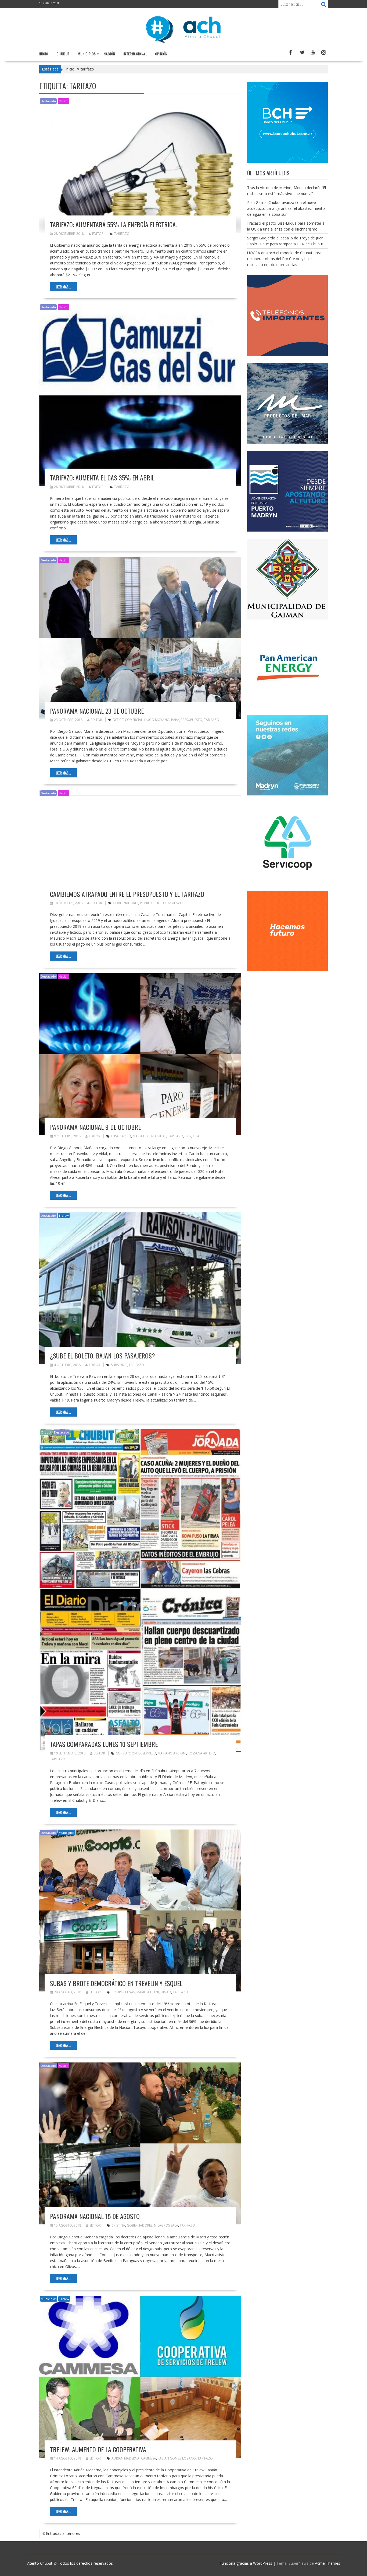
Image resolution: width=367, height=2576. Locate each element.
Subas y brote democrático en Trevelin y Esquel (116, 1983)
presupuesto (192, 720)
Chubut (63, 54)
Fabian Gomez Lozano (177, 2458)
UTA (196, 1136)
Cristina (118, 2225)
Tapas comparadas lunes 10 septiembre (104, 1744)
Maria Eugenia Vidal (150, 1136)
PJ (141, 903)
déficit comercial (128, 720)
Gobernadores (126, 903)
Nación (109, 54)
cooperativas (123, 1992)
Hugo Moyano (157, 720)
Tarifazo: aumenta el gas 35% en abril (102, 477)
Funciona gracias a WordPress (246, 2563)
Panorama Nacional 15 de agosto (95, 2216)
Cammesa (149, 2458)
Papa (175, 720)
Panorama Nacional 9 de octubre (95, 1127)
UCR (188, 1136)
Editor (98, 234)
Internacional (135, 54)
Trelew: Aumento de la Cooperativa (98, 2449)
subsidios (119, 1365)
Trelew (64, 1216)
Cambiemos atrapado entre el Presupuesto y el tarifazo (127, 894)
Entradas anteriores (63, 2533)
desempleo (147, 1753)
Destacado (48, 101)
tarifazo (122, 234)
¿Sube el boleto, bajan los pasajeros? (102, 1356)
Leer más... (63, 287)
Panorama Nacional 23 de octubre (97, 711)
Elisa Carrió (121, 1136)
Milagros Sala (166, 2225)
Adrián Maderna (125, 2458)
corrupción (126, 1753)
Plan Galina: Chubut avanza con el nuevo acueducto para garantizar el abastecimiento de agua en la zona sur (286, 208)
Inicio (44, 54)
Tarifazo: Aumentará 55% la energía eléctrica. (113, 224)
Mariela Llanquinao (154, 1992)
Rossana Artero (202, 1753)
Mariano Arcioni (172, 1753)
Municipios (87, 54)
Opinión (161, 54)
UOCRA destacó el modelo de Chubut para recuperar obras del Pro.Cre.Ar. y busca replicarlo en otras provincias (284, 259)
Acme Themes (328, 2563)
